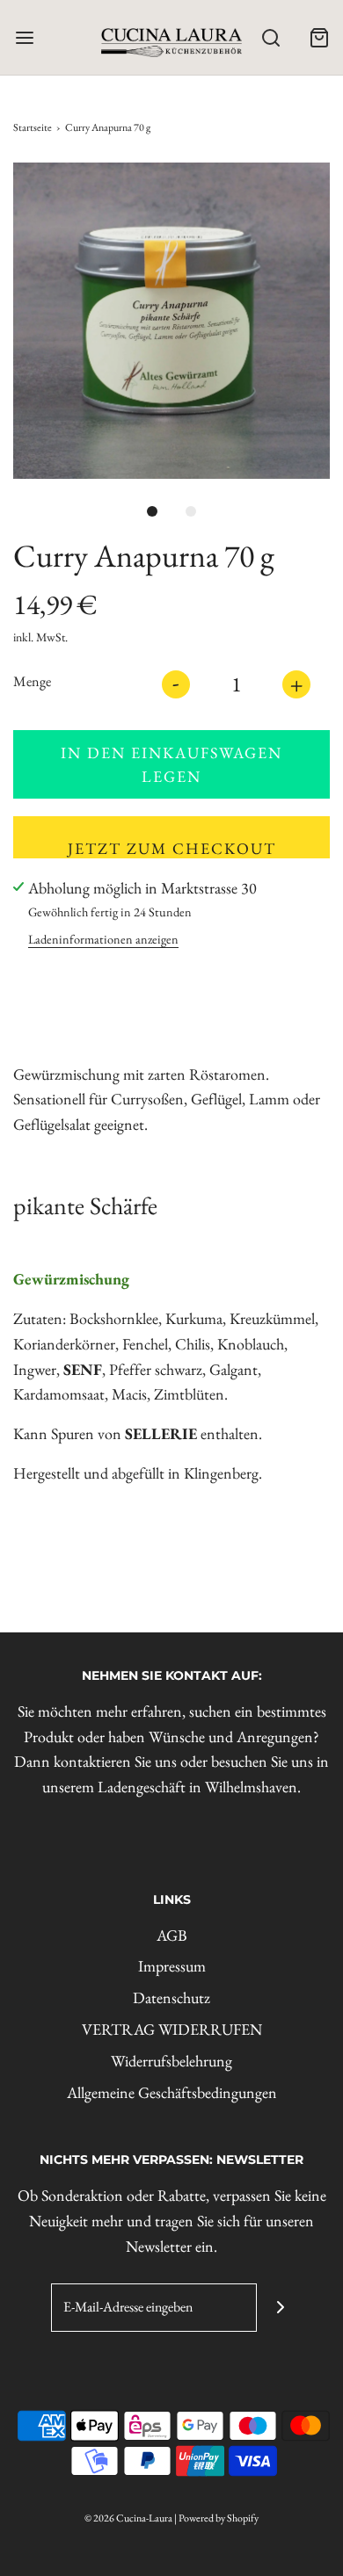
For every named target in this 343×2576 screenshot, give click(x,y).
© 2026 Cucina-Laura (128, 2518)
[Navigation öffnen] (24, 37)
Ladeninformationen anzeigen (103, 939)
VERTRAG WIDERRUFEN (172, 2029)
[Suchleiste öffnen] (270, 37)
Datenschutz (171, 1997)
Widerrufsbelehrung (171, 2061)
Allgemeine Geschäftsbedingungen (172, 2092)
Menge (32, 681)
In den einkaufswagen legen (171, 764)
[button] (171, 321)
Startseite (33, 127)
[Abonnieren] (281, 2308)
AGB (172, 1935)
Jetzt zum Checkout (172, 848)
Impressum (172, 1966)
